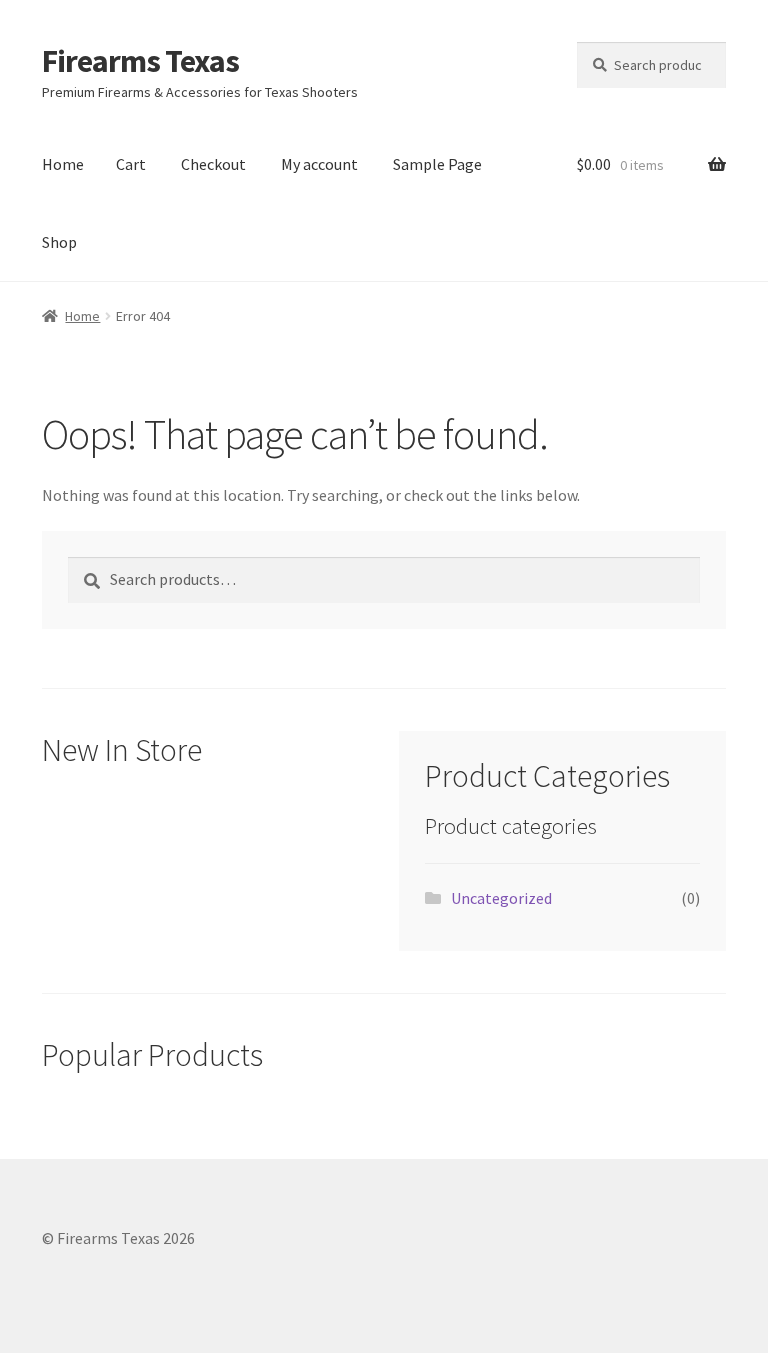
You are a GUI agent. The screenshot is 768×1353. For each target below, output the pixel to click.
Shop (59, 242)
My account (319, 164)
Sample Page (437, 164)
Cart (131, 164)
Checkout (213, 164)
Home (63, 164)
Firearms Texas (140, 61)
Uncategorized (501, 898)
